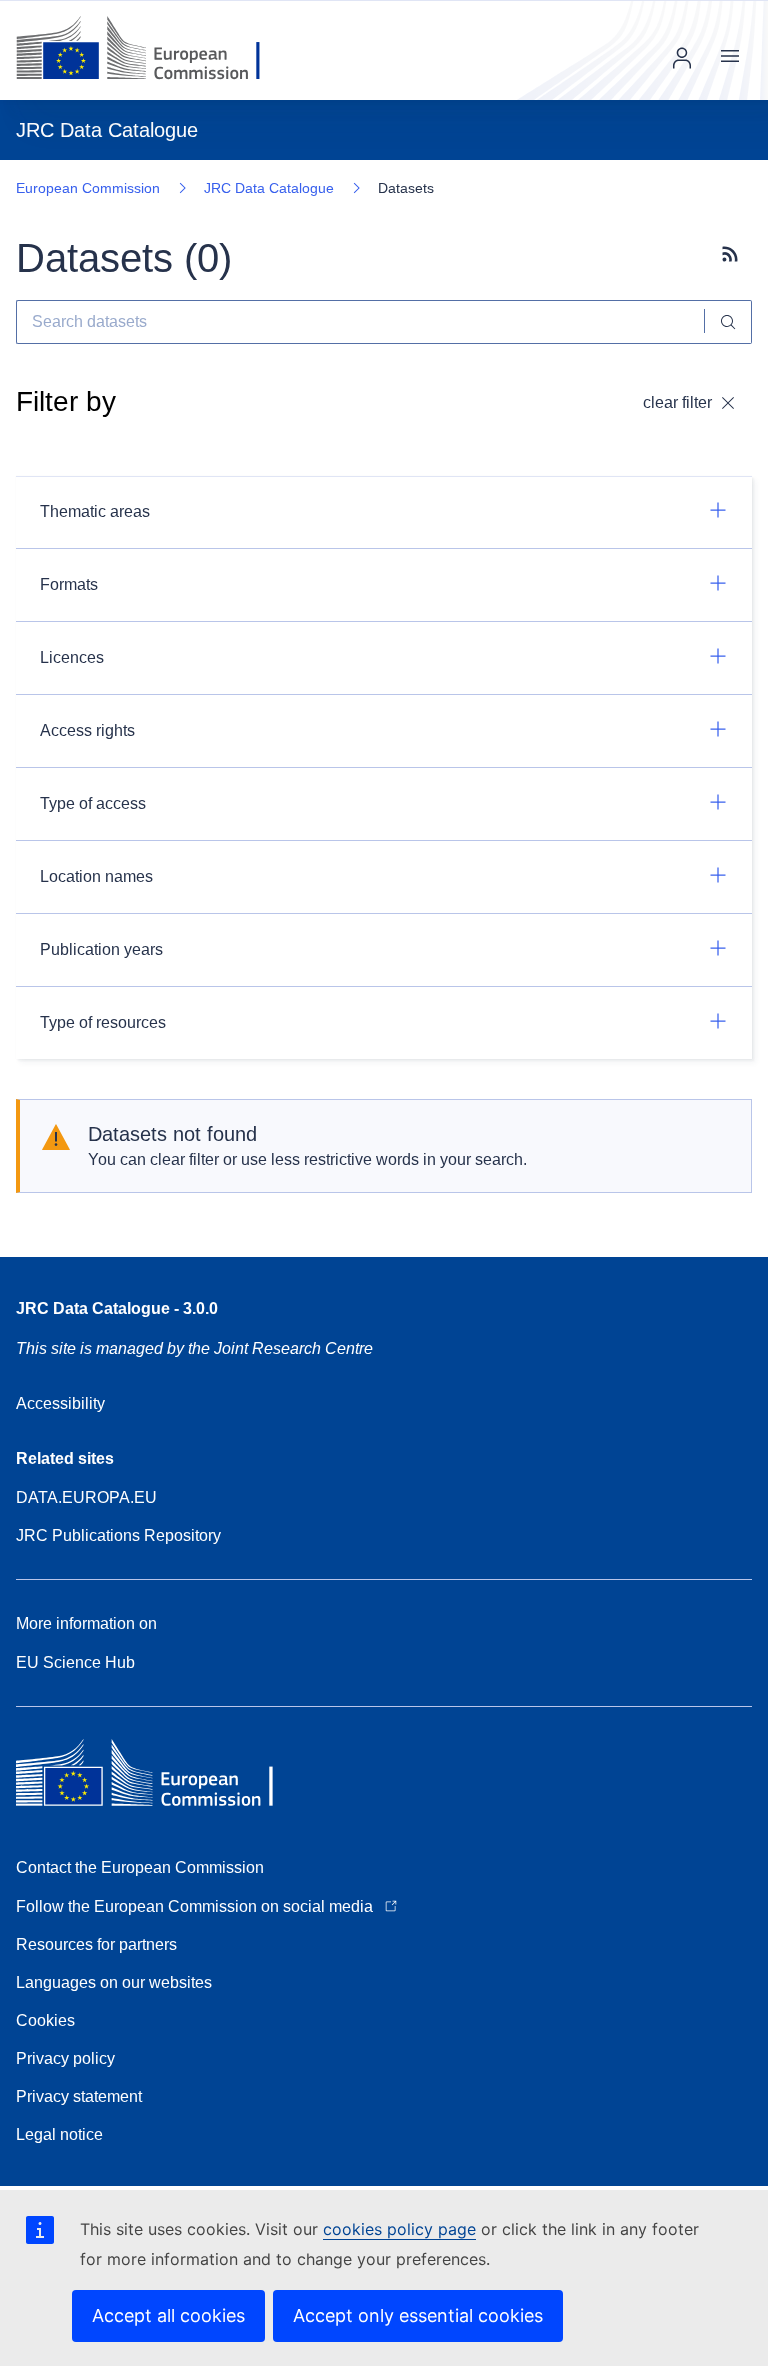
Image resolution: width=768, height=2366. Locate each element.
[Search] (728, 322)
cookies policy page (399, 2229)
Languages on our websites (114, 1982)
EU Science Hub (75, 1662)
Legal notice (59, 2134)
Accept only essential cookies (418, 2315)
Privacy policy (65, 2058)
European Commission (88, 188)
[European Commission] (153, 50)
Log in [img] (682, 58)
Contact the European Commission (140, 1867)
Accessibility (60, 1403)
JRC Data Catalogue (269, 188)
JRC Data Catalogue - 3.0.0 (117, 1308)
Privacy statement (79, 2096)
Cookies (45, 2020)
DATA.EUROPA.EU (86, 1497)
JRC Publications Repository (118, 1535)
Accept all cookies (168, 2315)
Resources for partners (96, 1944)
